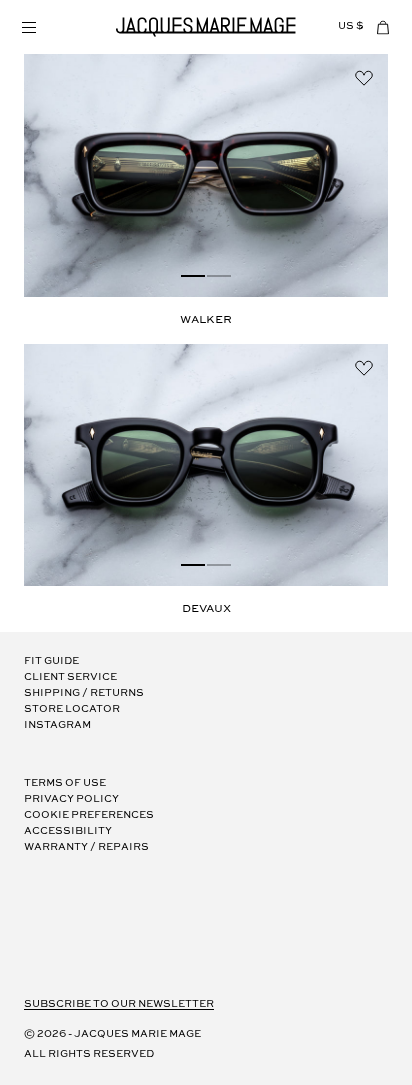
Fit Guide (51, 661)
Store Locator (72, 709)
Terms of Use (65, 783)
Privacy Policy (71, 799)
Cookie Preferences (89, 815)
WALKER (206, 320)
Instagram (57, 725)
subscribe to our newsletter (119, 1004)
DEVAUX (206, 609)
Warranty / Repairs (86, 847)
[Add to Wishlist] (364, 78)
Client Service (70, 677)
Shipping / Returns (84, 693)
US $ (351, 26)
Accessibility (68, 831)
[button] (28, 27)
